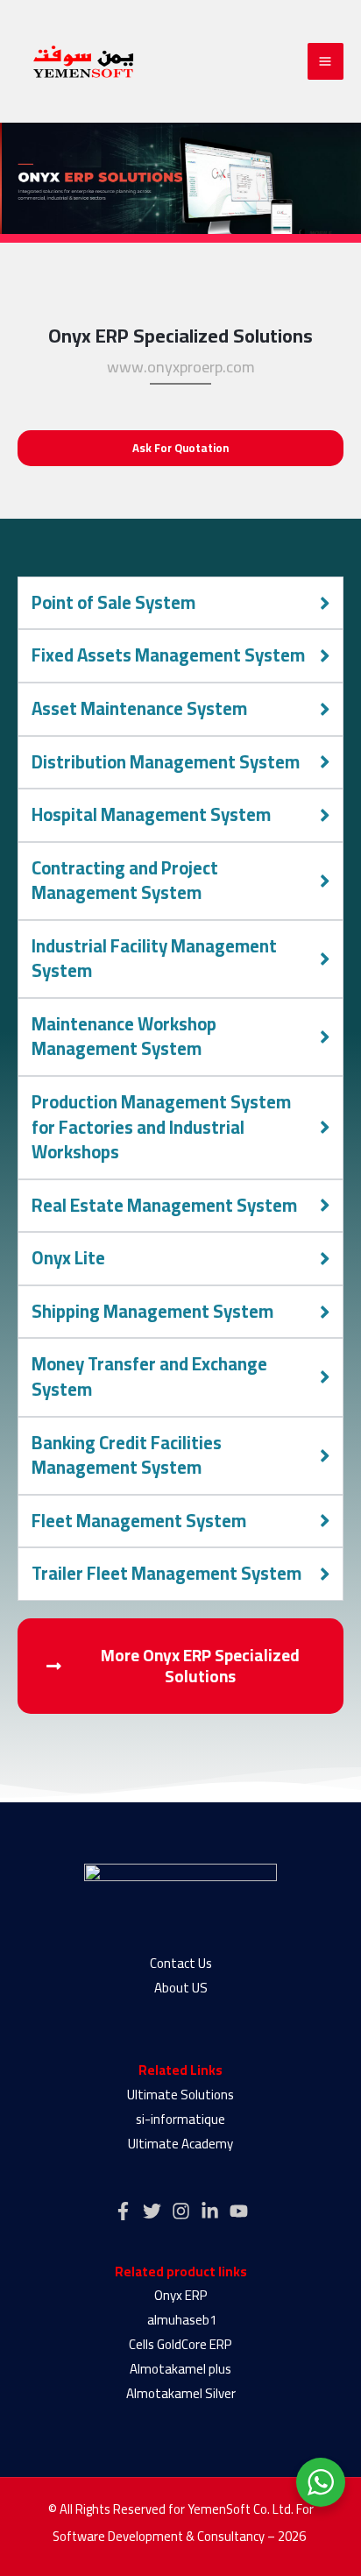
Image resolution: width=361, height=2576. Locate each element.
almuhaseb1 (180, 2320)
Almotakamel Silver (181, 2393)
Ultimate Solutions (180, 2095)
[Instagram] (181, 2211)
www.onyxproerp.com (181, 367)
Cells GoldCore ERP (180, 2344)
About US (181, 1988)
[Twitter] (152, 2211)
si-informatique (180, 2119)
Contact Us (181, 1963)
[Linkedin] (210, 2211)
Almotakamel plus (180, 2369)
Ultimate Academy (180, 2144)
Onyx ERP (181, 2295)
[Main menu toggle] (326, 61)
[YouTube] (239, 2211)
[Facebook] (123, 2211)
